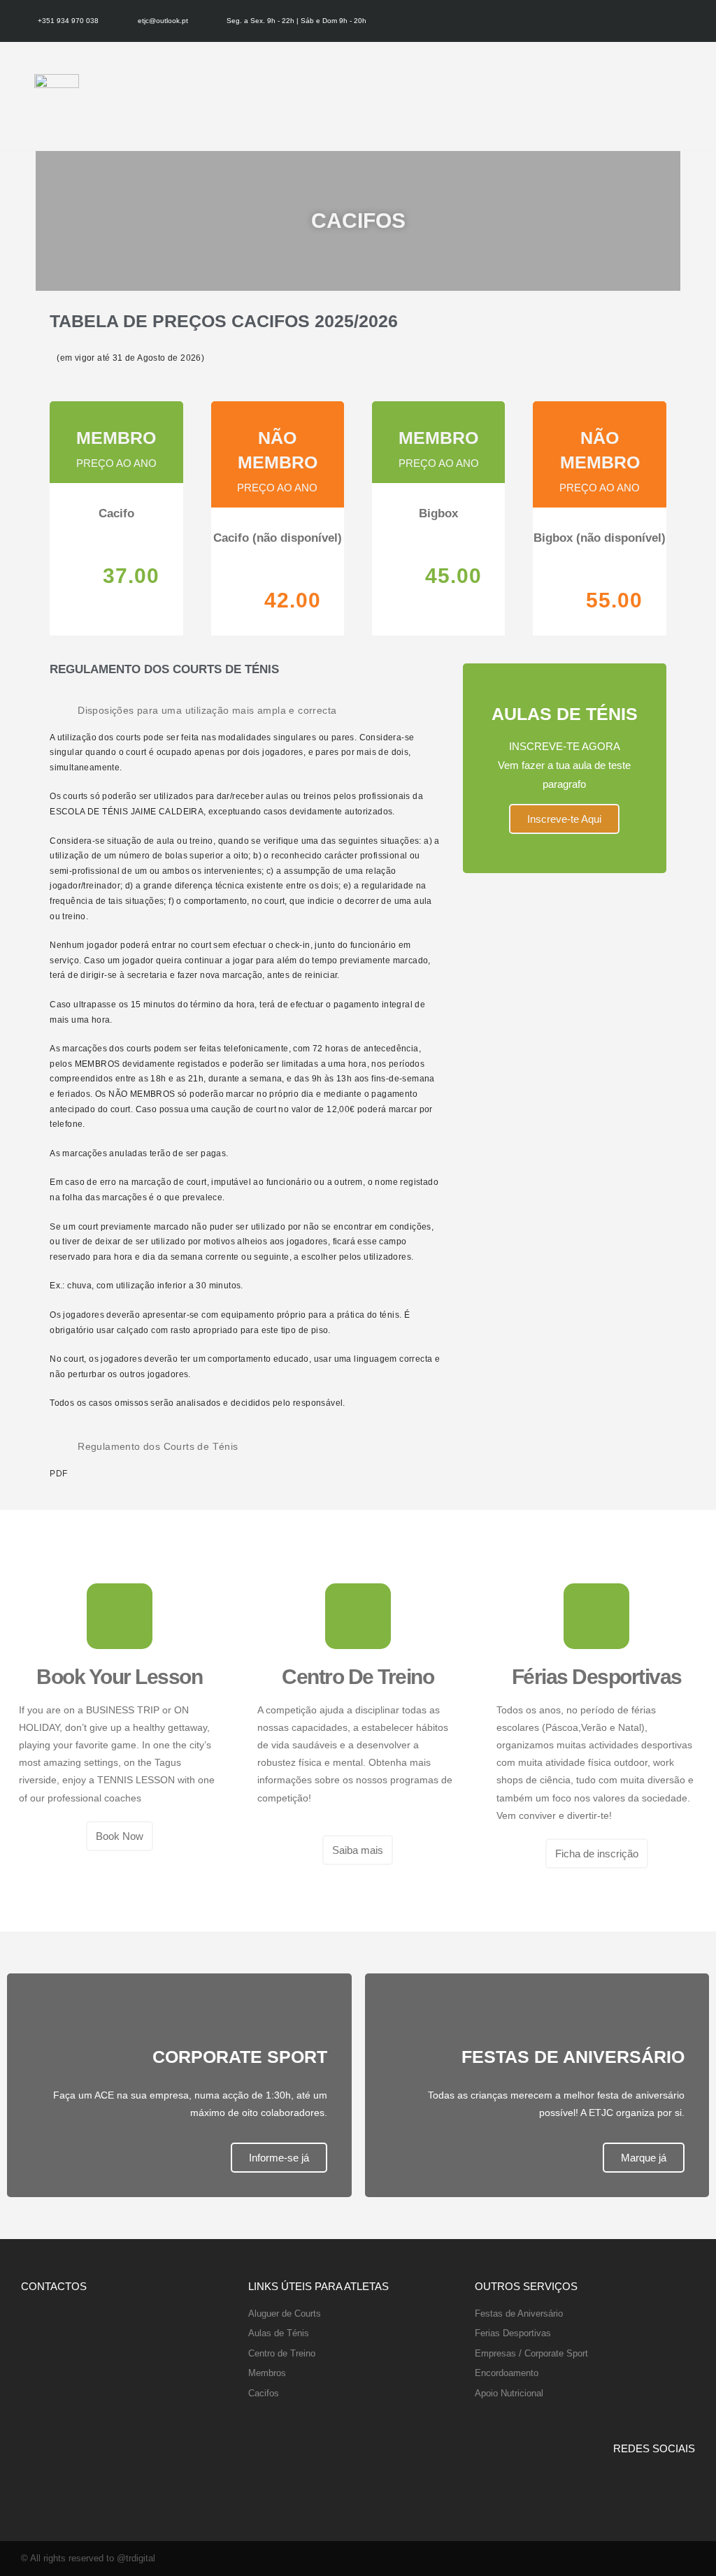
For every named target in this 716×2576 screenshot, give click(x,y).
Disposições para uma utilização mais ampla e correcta (207, 710)
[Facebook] (673, 21)
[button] (697, 96)
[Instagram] (692, 21)
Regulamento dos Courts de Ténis (158, 1446)
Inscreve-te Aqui (564, 819)
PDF (58, 1474)
